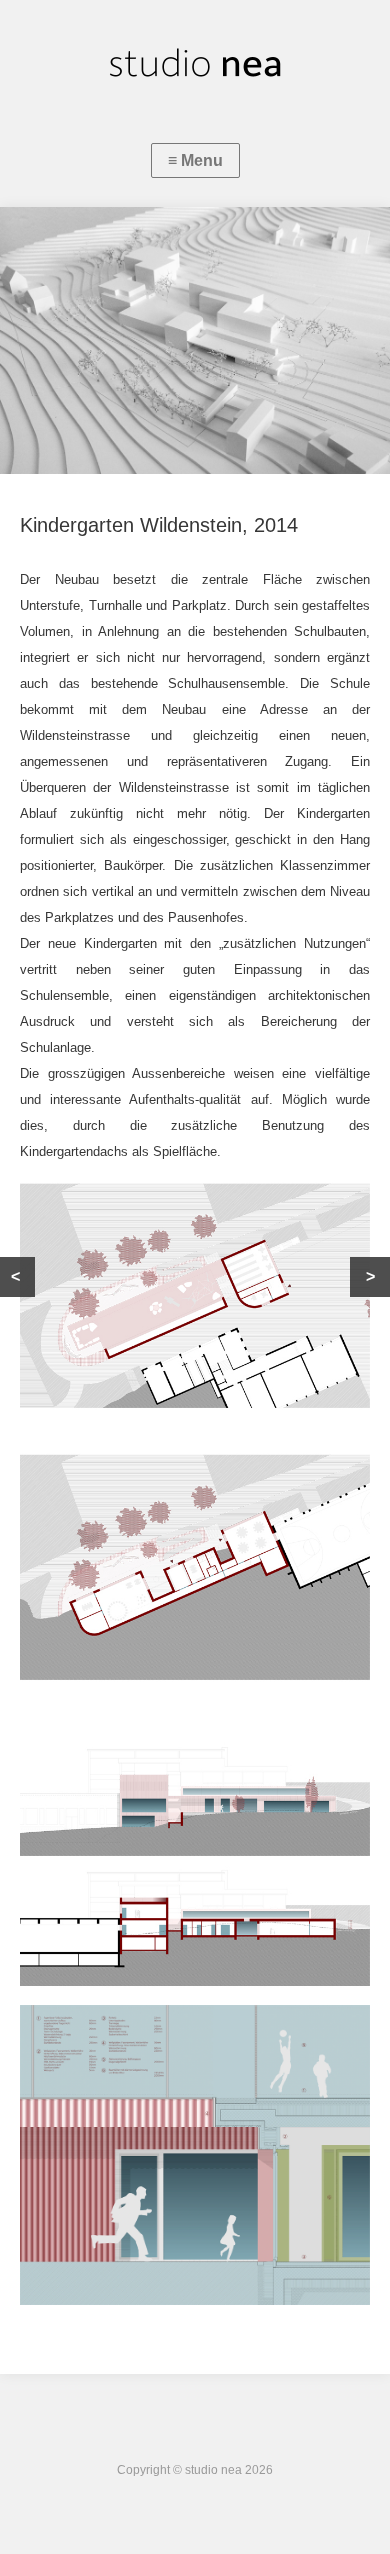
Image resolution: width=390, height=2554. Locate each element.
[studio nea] (195, 65)
